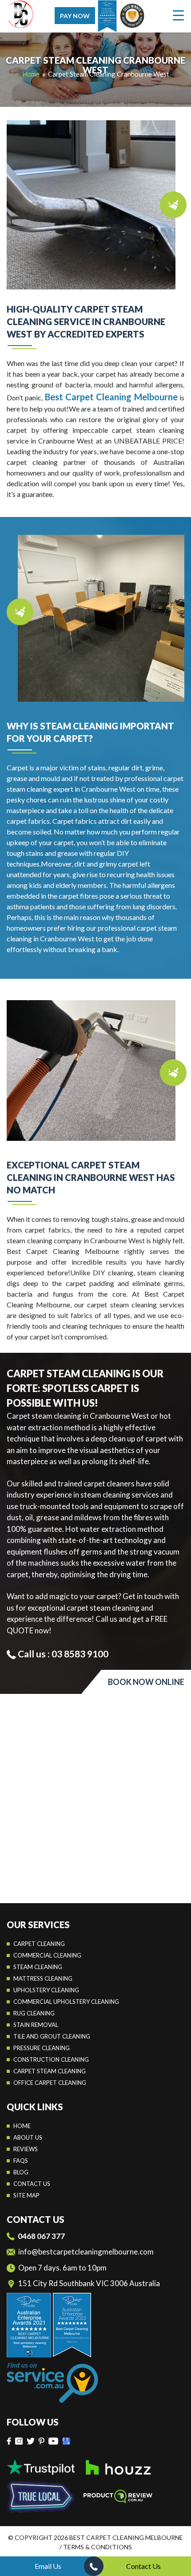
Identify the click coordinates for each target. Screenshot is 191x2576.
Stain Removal (36, 2025)
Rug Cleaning (34, 2013)
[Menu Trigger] (178, 15)
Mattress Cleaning (43, 1978)
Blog (21, 2172)
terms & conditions (97, 2547)
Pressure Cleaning (42, 2048)
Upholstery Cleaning (46, 1990)
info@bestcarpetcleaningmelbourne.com (86, 2252)
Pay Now (75, 16)
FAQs (21, 2161)
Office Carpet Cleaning (50, 2083)
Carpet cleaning (39, 1944)
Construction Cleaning (51, 2059)
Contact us (32, 2184)
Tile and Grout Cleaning (52, 2036)
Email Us (48, 2566)
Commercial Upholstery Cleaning (66, 2002)
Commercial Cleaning (47, 1955)
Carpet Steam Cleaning (50, 2071)
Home (22, 2126)
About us (28, 2137)
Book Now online (146, 1682)
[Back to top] (177, 2545)
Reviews (26, 2149)
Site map (26, 2195)
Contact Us (143, 2566)
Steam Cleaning (38, 1967)
